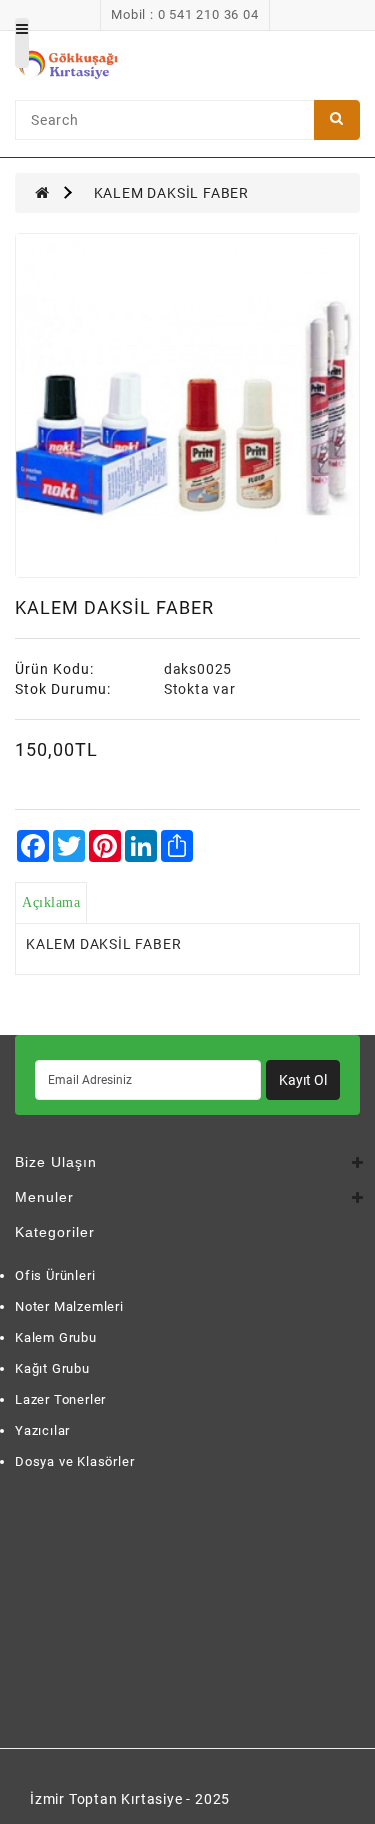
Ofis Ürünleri (55, 1275)
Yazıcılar (42, 1430)
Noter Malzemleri (69, 1306)
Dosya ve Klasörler (74, 1461)
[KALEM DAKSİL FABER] (187, 405)
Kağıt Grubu (52, 1368)
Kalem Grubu (56, 1337)
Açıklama (51, 902)
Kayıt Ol (303, 1080)
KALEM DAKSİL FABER (171, 193)
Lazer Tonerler (60, 1399)
